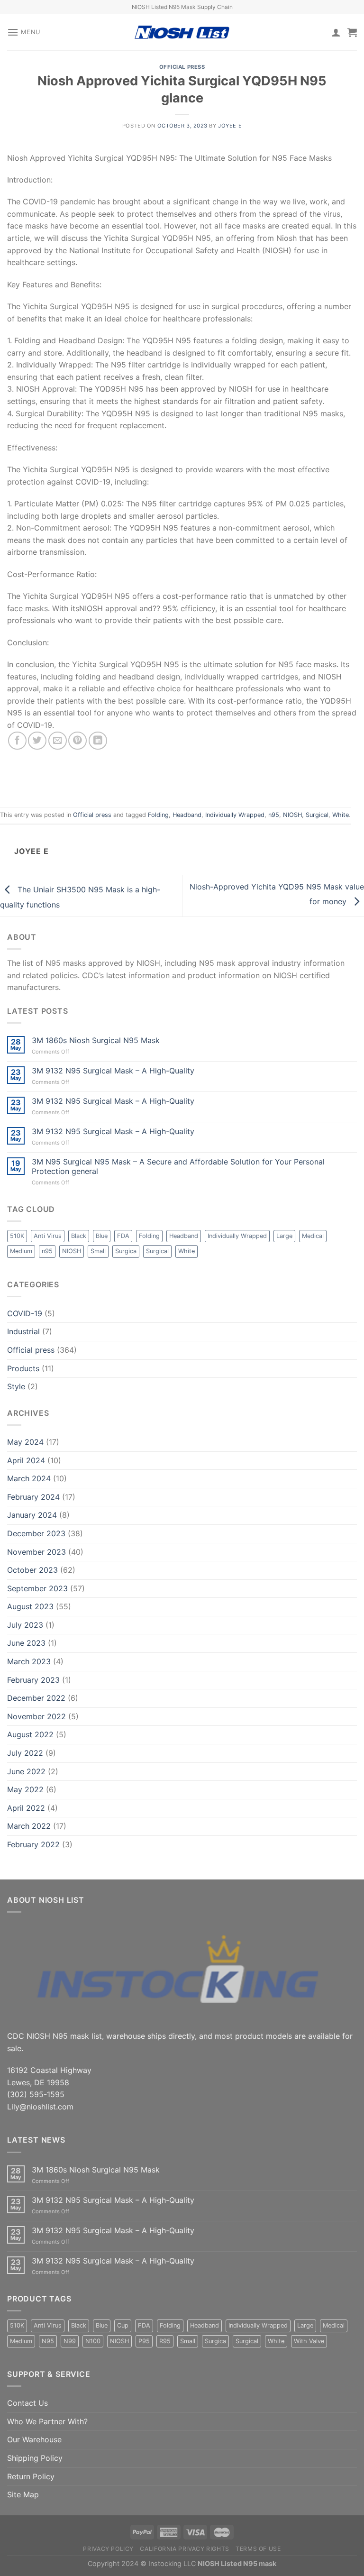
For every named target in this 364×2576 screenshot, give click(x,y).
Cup (123, 2325)
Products (23, 1368)
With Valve (309, 2341)
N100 (93, 2341)
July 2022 (25, 1753)
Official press (182, 67)
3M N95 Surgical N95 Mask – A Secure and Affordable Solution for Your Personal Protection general (178, 1166)
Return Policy (31, 2476)
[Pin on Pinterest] (77, 741)
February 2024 (33, 1497)
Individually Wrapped (235, 815)
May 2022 (25, 1789)
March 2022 (29, 1826)
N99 (70, 2341)
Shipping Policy (35, 2458)
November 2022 (36, 1716)
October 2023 (32, 1570)
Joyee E (230, 126)
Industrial (23, 1331)
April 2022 (26, 1808)
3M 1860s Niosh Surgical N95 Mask (96, 1040)
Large (284, 1236)
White (341, 815)
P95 (144, 2341)
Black (79, 1236)
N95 (48, 2341)
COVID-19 (25, 1313)
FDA (123, 1236)
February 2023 (33, 1680)
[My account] (336, 32)
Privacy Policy (108, 2549)
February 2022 (33, 1844)
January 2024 (32, 1515)
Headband (187, 815)
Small (98, 1251)
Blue (102, 1236)
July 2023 (25, 1625)
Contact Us (27, 2403)
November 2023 (36, 1552)
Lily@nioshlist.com (40, 2107)
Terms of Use (258, 2549)
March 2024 (29, 1478)
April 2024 (26, 1460)
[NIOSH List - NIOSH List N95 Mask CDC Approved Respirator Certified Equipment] (182, 32)
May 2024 (25, 1442)
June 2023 (26, 1643)
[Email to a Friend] (58, 741)
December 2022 (36, 1698)
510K (17, 1236)
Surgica (126, 1251)
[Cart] (352, 32)
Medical (313, 1236)
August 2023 (30, 1606)
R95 (165, 2341)
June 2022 (26, 1771)
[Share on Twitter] (37, 741)
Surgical (317, 815)
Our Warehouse (34, 2439)
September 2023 (37, 1588)
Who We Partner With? (47, 2421)
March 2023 (29, 1661)
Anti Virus (48, 1236)
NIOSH (292, 815)
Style (16, 1386)
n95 (274, 815)
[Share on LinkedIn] (98, 741)
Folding (158, 815)
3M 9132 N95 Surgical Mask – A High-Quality (113, 1071)
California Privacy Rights (184, 2549)
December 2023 (36, 1533)
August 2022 (30, 1734)
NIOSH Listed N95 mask (237, 2563)
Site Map (23, 2494)
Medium (21, 1251)
